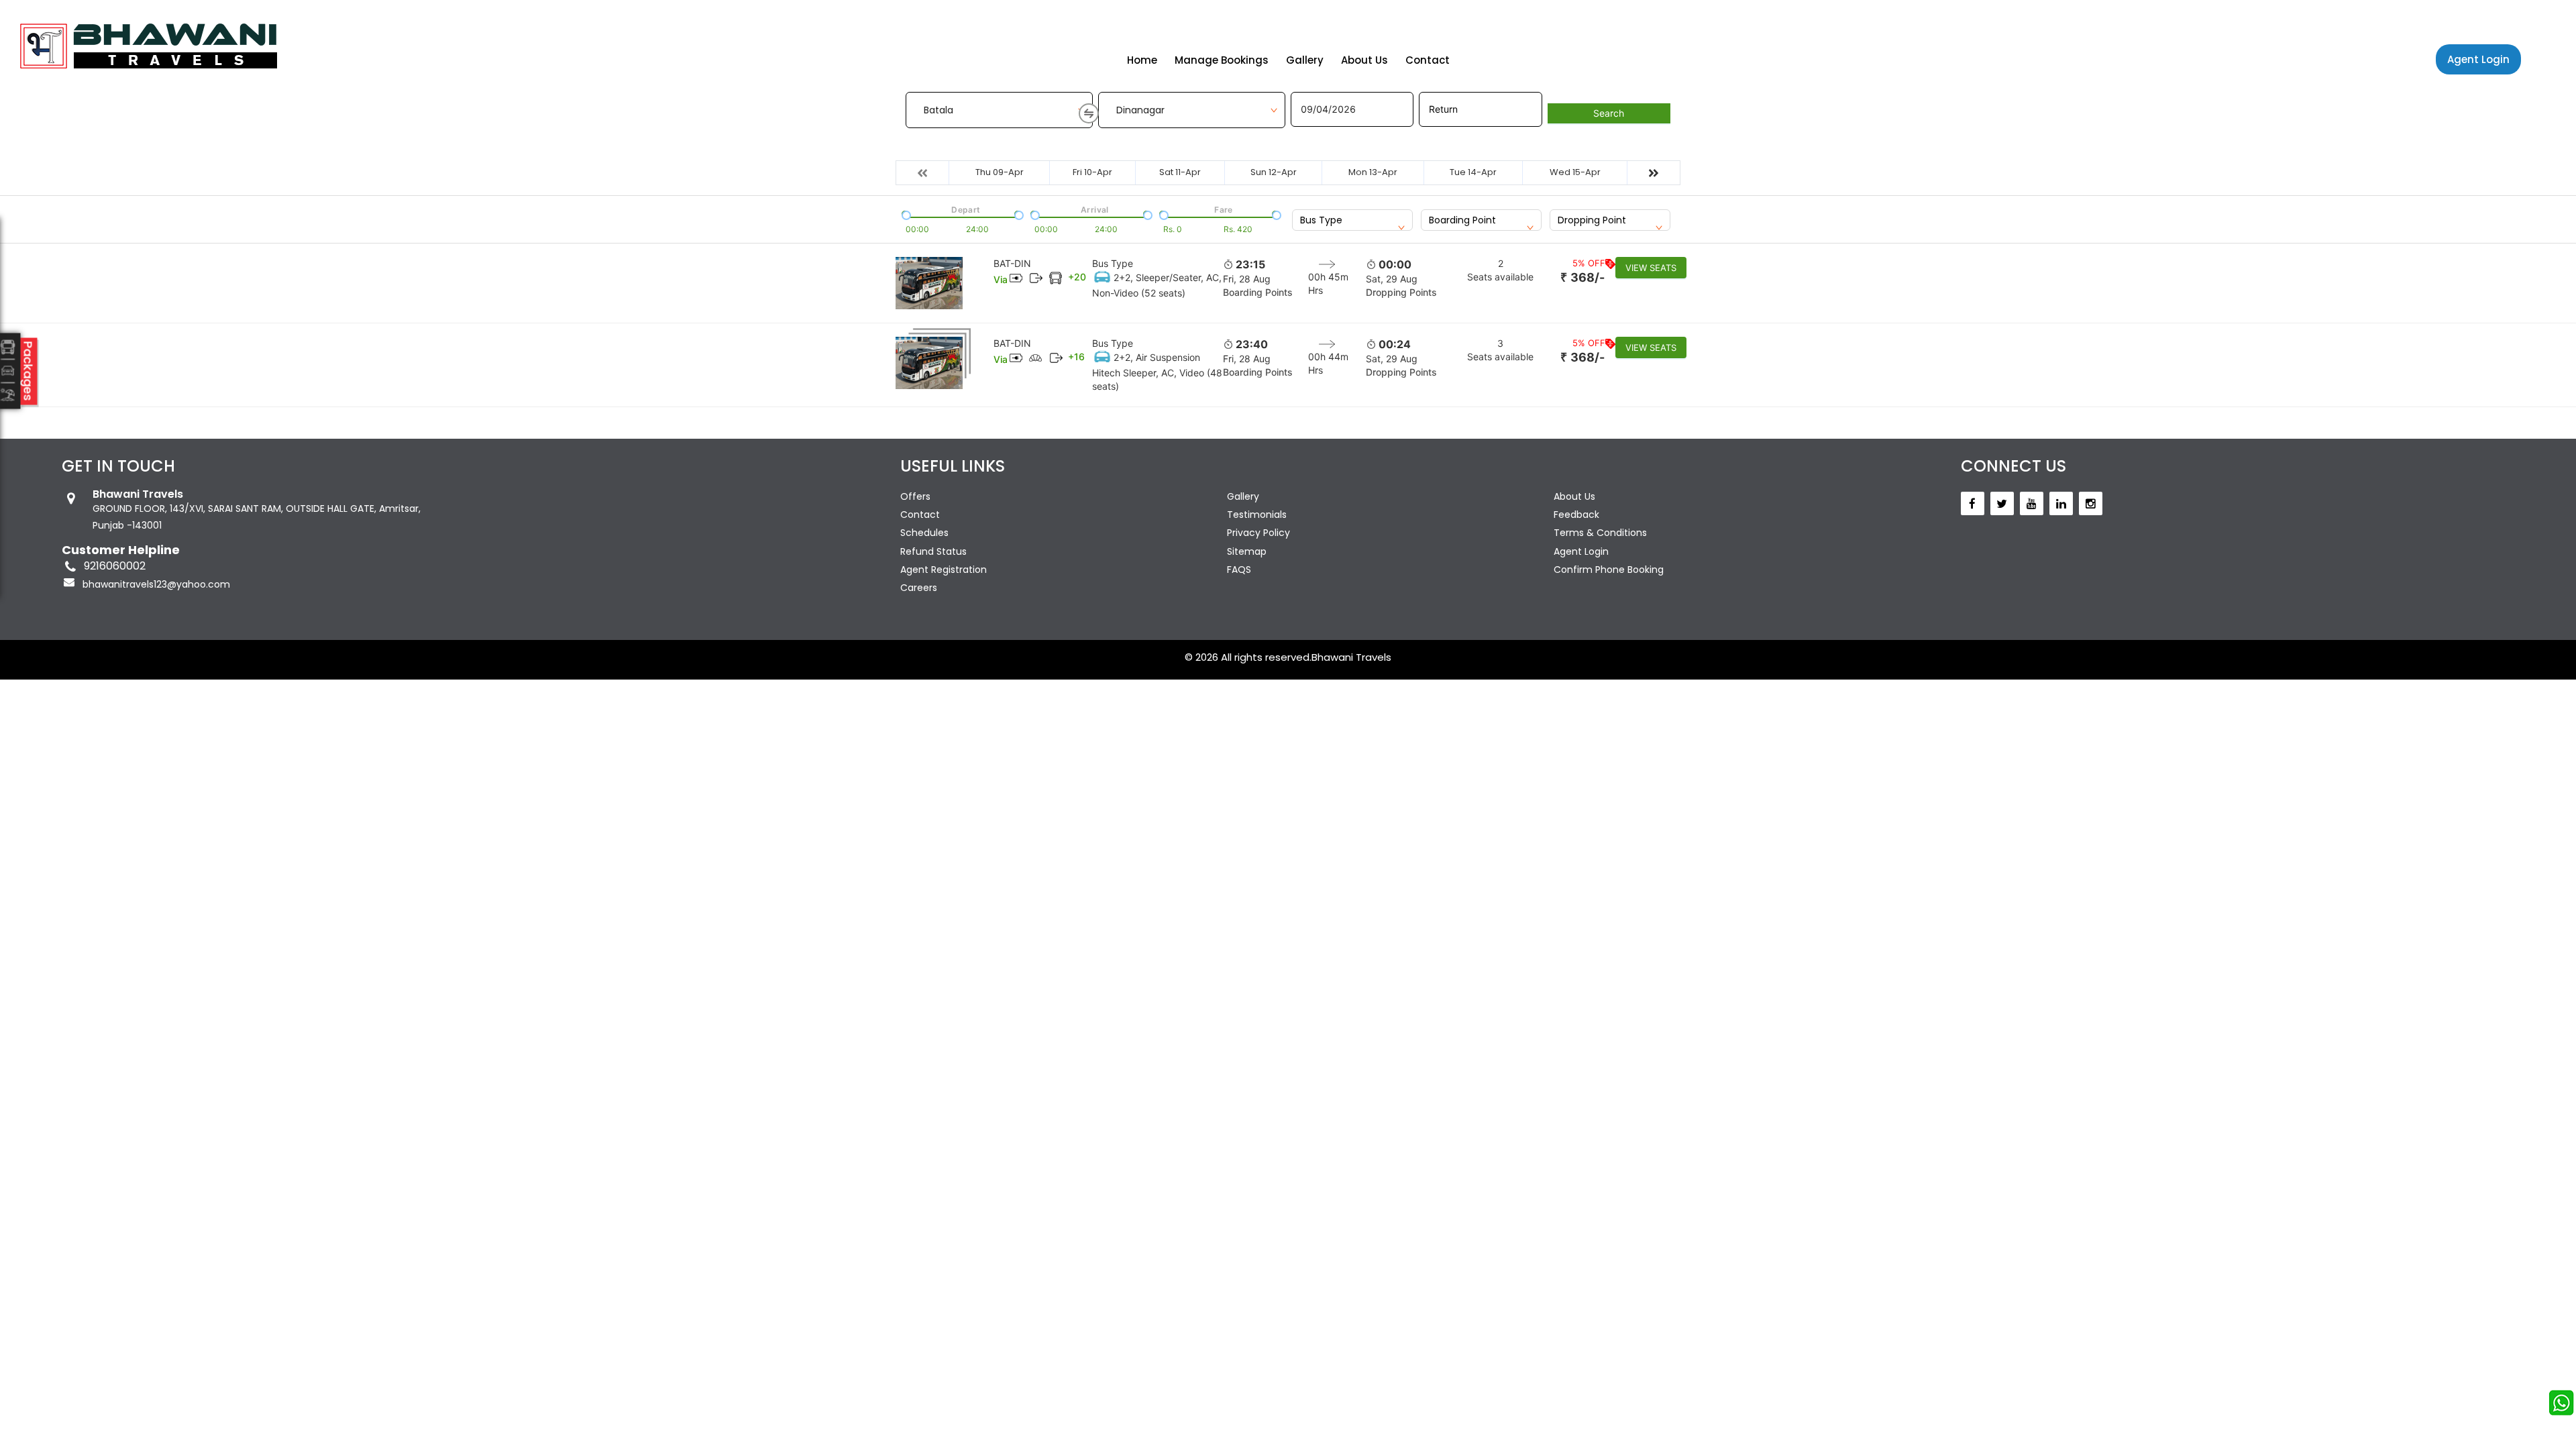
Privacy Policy (1258, 533)
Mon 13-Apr (1373, 172)
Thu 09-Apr (1000, 172)
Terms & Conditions (1600, 533)
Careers (919, 588)
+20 (1077, 277)
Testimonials (1257, 515)
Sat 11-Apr (1180, 172)
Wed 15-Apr (1575, 172)
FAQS (1239, 570)
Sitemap (1247, 551)
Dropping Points (1401, 292)
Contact (1428, 60)
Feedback (1576, 515)
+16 (1076, 357)
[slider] (905, 214)
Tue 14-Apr (1473, 172)
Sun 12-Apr (1274, 172)
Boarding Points (1258, 292)
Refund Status (933, 551)
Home (1142, 60)
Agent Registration (944, 570)
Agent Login (2478, 59)
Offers (915, 496)
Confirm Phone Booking (1609, 570)
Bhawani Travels (1351, 657)
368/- (1582, 277)
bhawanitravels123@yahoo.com (156, 584)
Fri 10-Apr (1092, 172)
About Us (1364, 60)
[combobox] (1352, 220)
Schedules (924, 533)
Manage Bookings (1222, 60)
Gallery (1305, 60)
